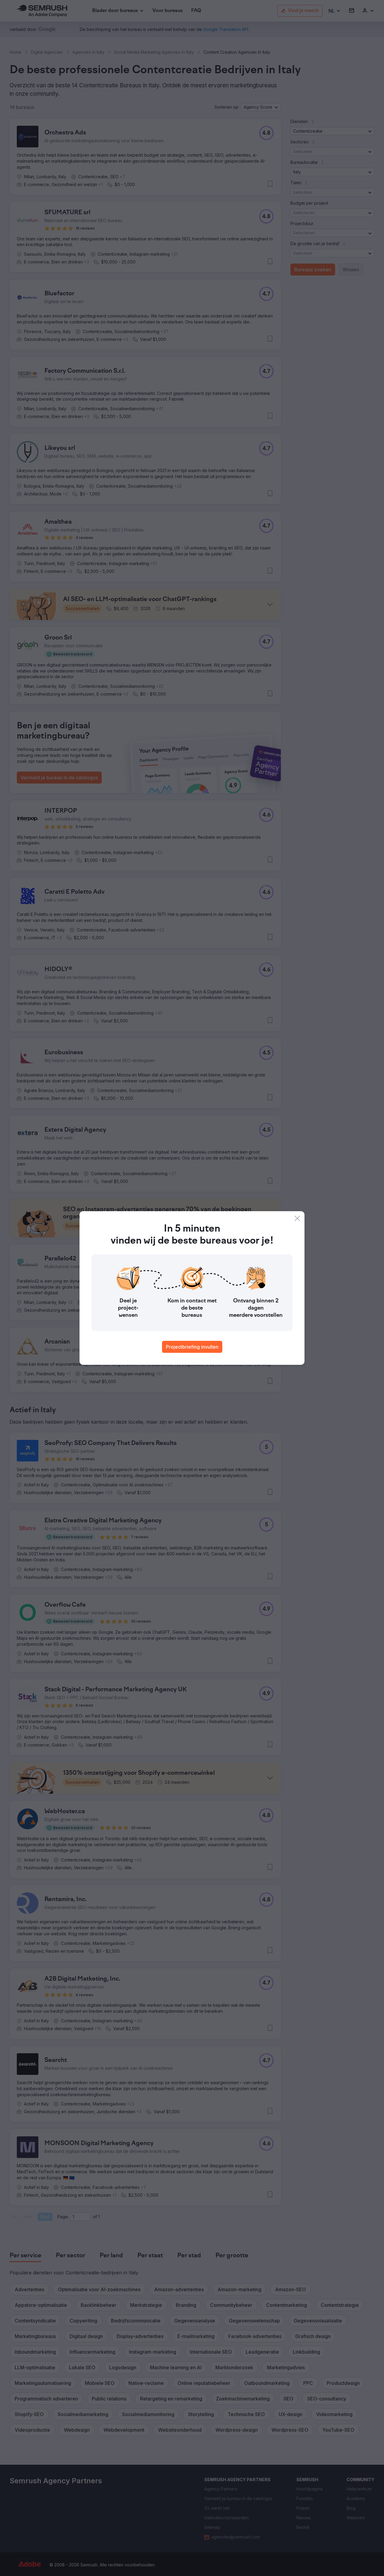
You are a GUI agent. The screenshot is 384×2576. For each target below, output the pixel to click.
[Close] (297, 1218)
